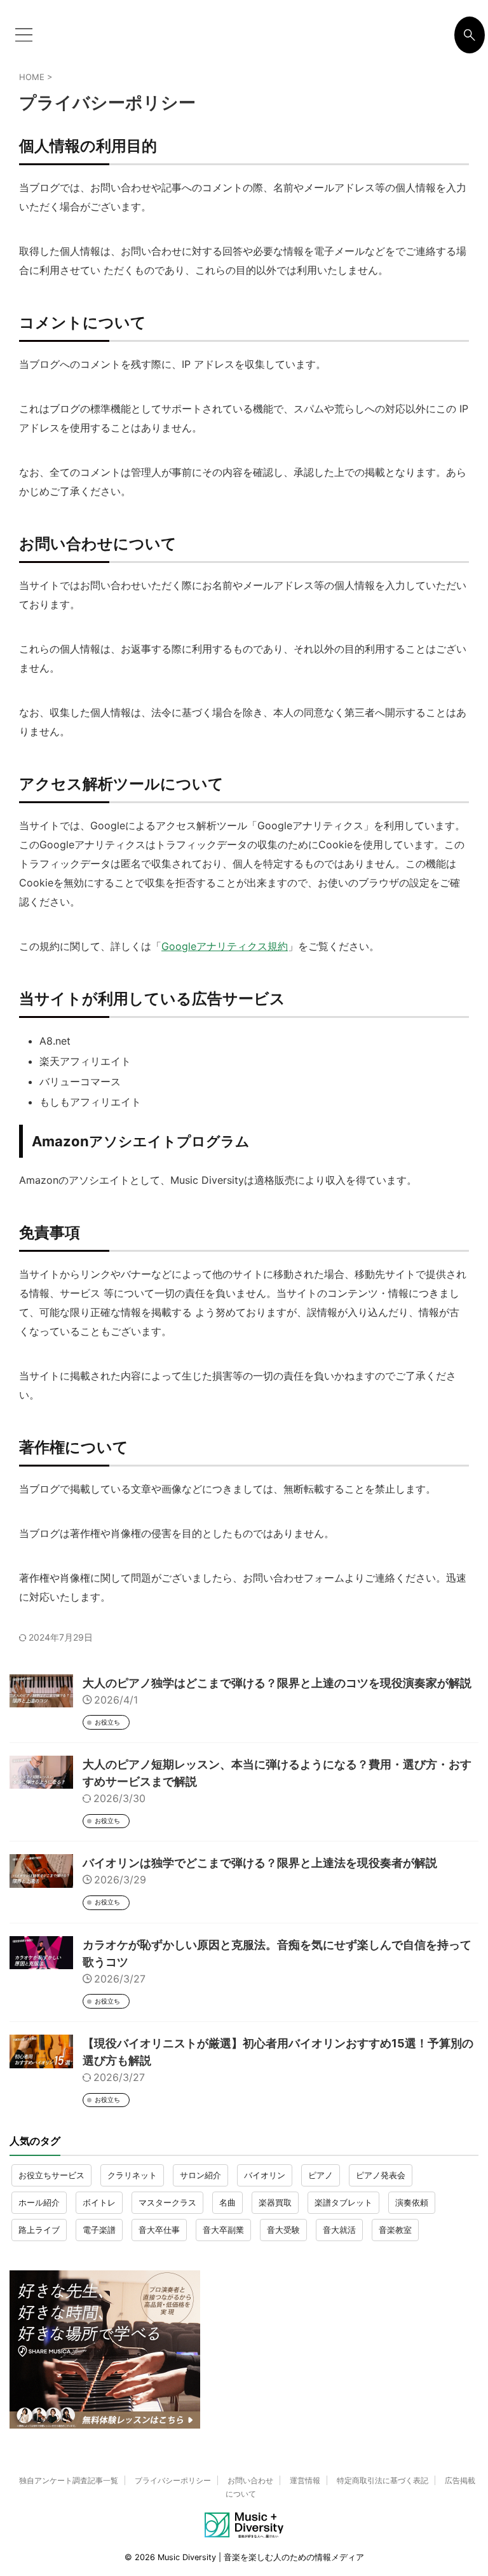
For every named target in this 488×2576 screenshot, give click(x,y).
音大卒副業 (223, 2230)
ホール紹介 (39, 2202)
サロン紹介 (200, 2175)
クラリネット (132, 2175)
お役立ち (107, 1722)
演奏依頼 (412, 2202)
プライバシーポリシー (173, 2480)
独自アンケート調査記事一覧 (69, 2480)
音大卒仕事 (159, 2230)
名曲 (227, 2202)
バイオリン (265, 2175)
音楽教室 (395, 2230)
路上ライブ (39, 2230)
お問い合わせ (250, 2480)
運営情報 (305, 2480)
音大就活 (339, 2230)
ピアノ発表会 (381, 2175)
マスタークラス (167, 2202)
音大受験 (283, 2230)
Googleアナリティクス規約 (225, 946)
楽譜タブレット (343, 2202)
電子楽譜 (99, 2230)
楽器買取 (275, 2202)
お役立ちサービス (51, 2175)
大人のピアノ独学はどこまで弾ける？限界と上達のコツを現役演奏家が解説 (277, 1683)
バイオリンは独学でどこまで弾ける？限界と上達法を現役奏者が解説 (260, 1863)
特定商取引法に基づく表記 (383, 2480)
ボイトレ (99, 2202)
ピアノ (321, 2175)
